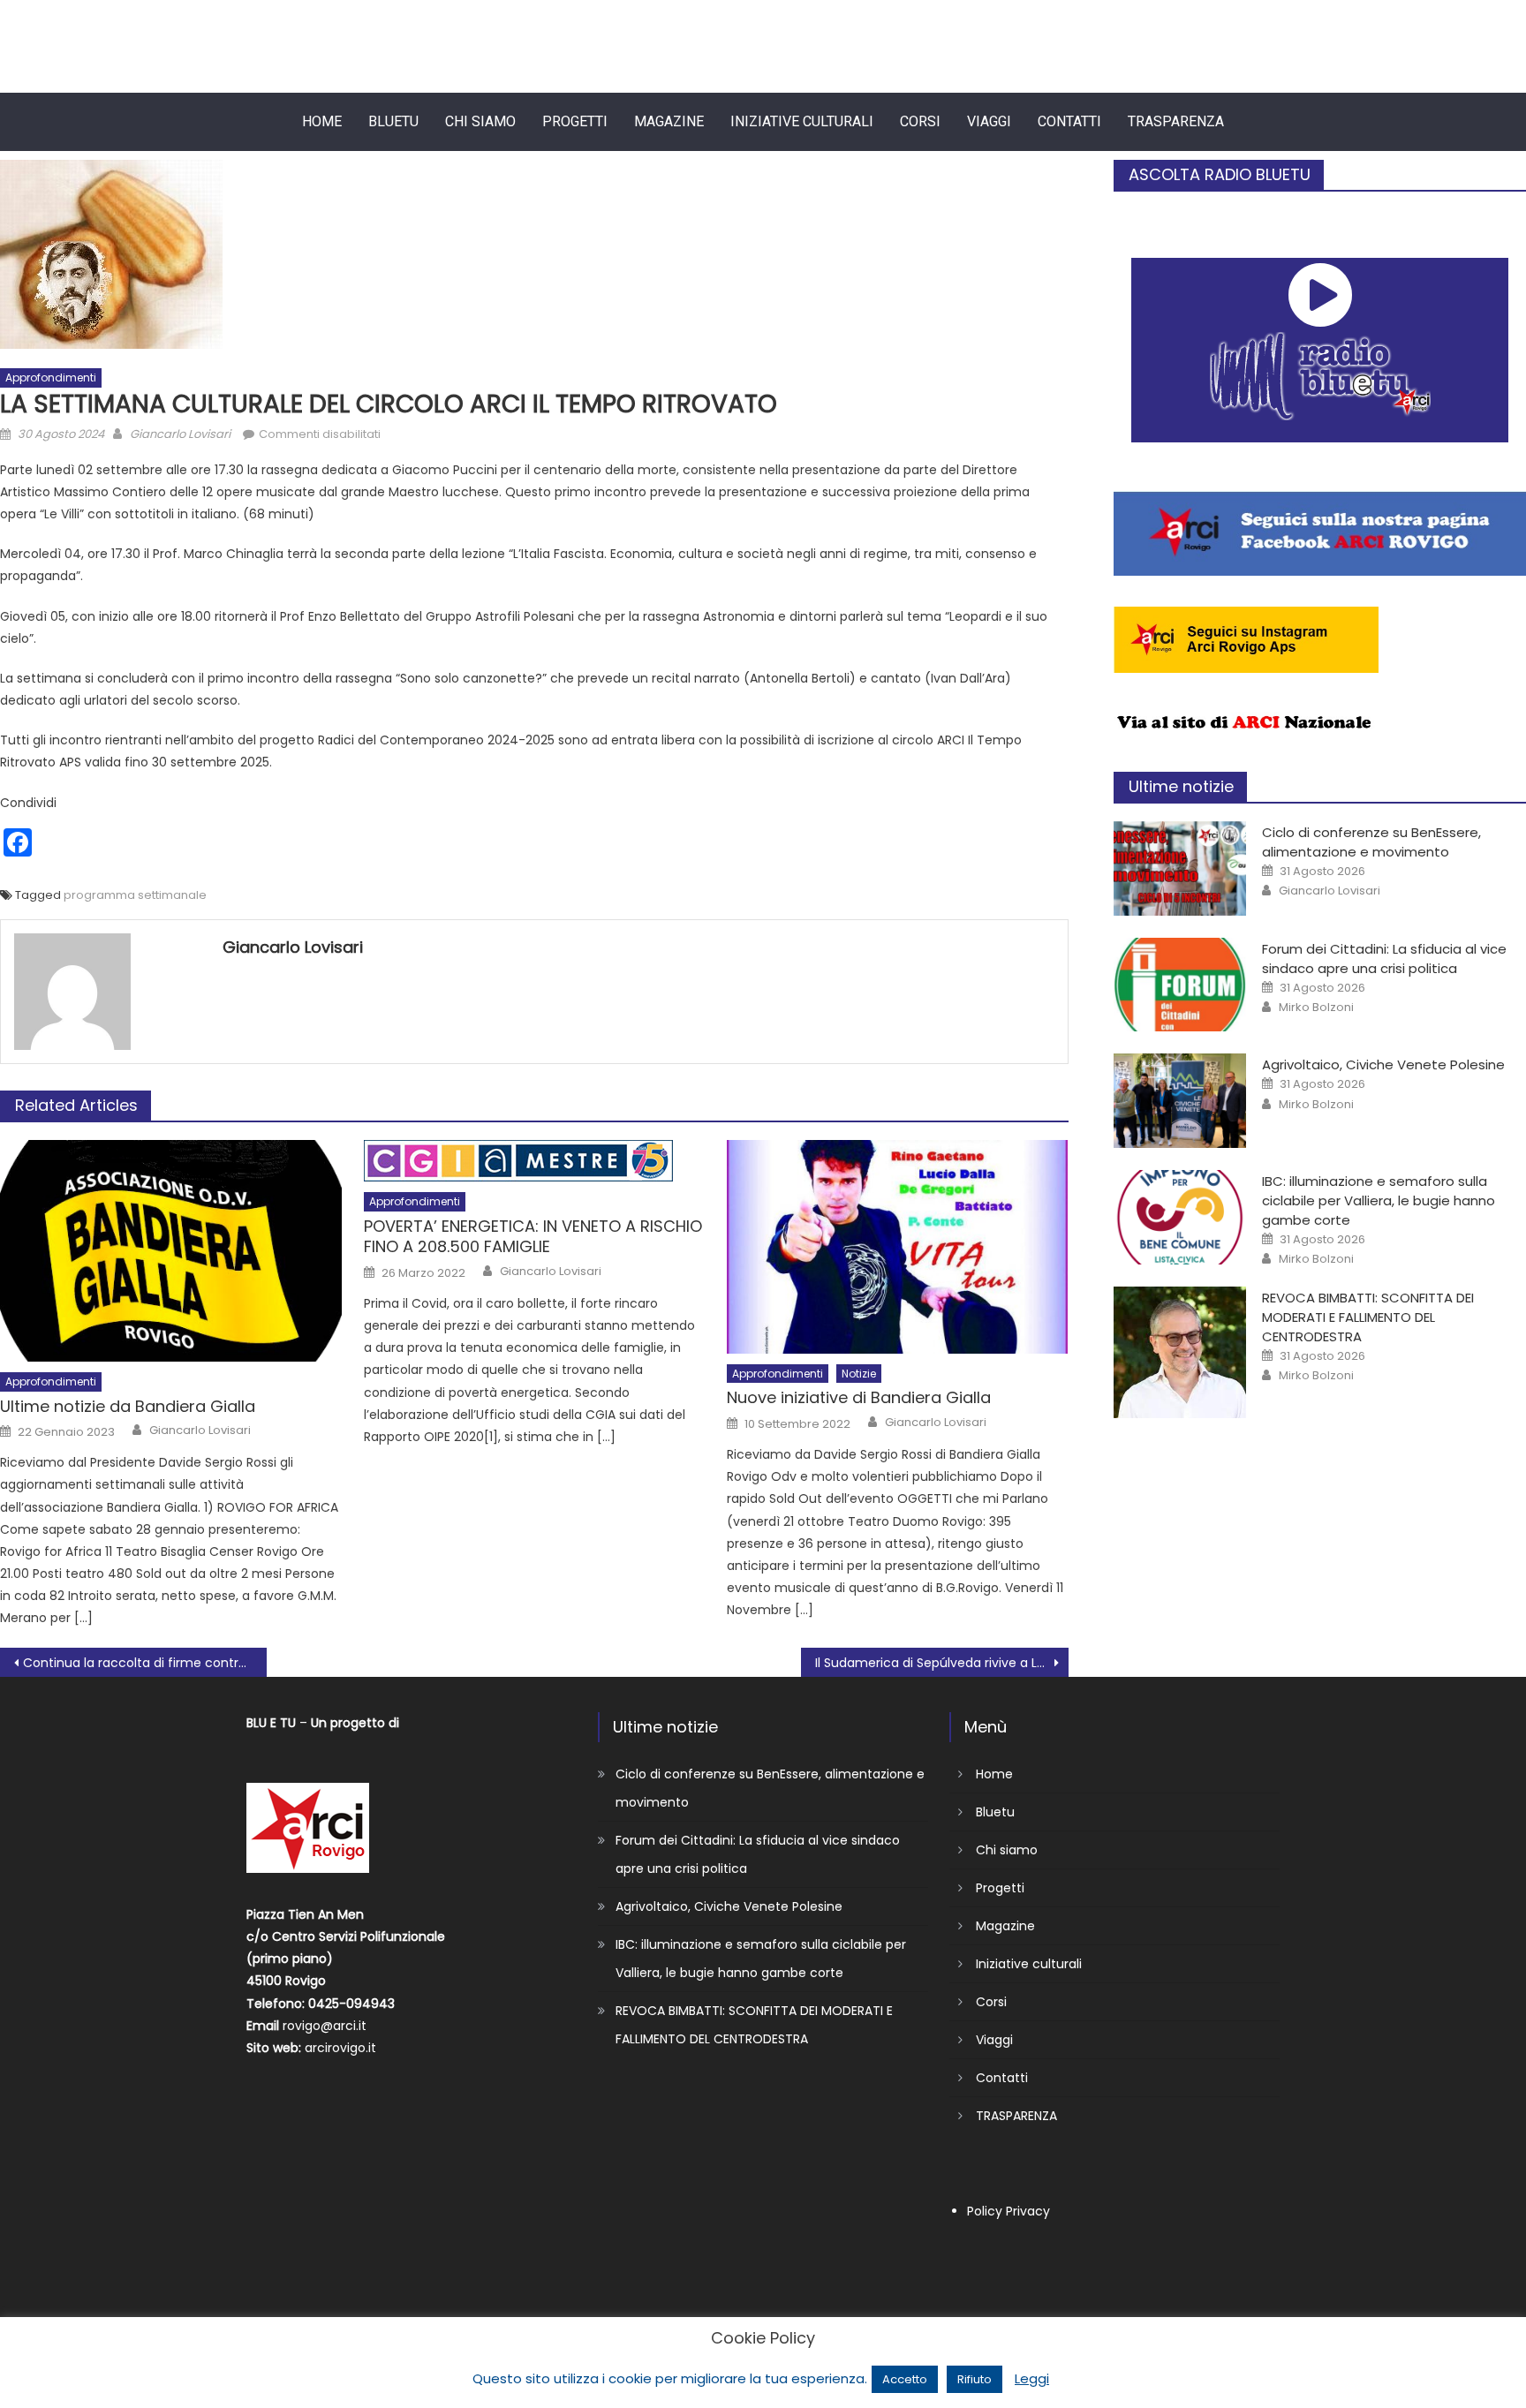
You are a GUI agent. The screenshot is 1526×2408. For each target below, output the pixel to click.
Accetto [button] (905, 2379)
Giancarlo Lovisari (180, 434)
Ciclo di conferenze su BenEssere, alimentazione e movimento (1371, 842)
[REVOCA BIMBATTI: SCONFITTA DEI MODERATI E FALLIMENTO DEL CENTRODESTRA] (1179, 1352)
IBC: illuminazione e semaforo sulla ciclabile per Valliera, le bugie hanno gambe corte (1379, 1200)
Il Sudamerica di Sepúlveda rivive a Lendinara (941, 1663)
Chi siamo (480, 121)
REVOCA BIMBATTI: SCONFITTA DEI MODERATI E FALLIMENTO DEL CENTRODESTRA (1368, 1317)
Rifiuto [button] (975, 2379)
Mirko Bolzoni (1316, 1008)
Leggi (1032, 2378)
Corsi (920, 121)
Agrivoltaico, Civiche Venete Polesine (1383, 1064)
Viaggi (989, 121)
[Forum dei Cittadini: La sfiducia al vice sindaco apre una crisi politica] (1179, 985)
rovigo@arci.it (325, 2026)
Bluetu (393, 121)
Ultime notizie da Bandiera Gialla (128, 1406)
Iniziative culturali (802, 121)
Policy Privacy (1009, 2211)
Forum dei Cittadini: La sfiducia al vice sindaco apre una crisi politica (1384, 959)
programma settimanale (135, 895)
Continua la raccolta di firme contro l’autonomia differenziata (145, 1663)
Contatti (1069, 121)
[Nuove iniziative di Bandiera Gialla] (898, 1247)
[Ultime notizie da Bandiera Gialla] (171, 1251)
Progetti (575, 121)
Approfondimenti (51, 377)
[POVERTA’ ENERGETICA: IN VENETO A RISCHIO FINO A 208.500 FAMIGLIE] (535, 1161)
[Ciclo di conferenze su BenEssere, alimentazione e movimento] (1179, 868)
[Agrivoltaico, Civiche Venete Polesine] (1179, 1101)
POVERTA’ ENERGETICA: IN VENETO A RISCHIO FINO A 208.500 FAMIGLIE (533, 1237)
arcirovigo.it (340, 2048)
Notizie (859, 1374)
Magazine (669, 121)
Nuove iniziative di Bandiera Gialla (859, 1397)
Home (322, 121)
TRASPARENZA (1176, 121)
